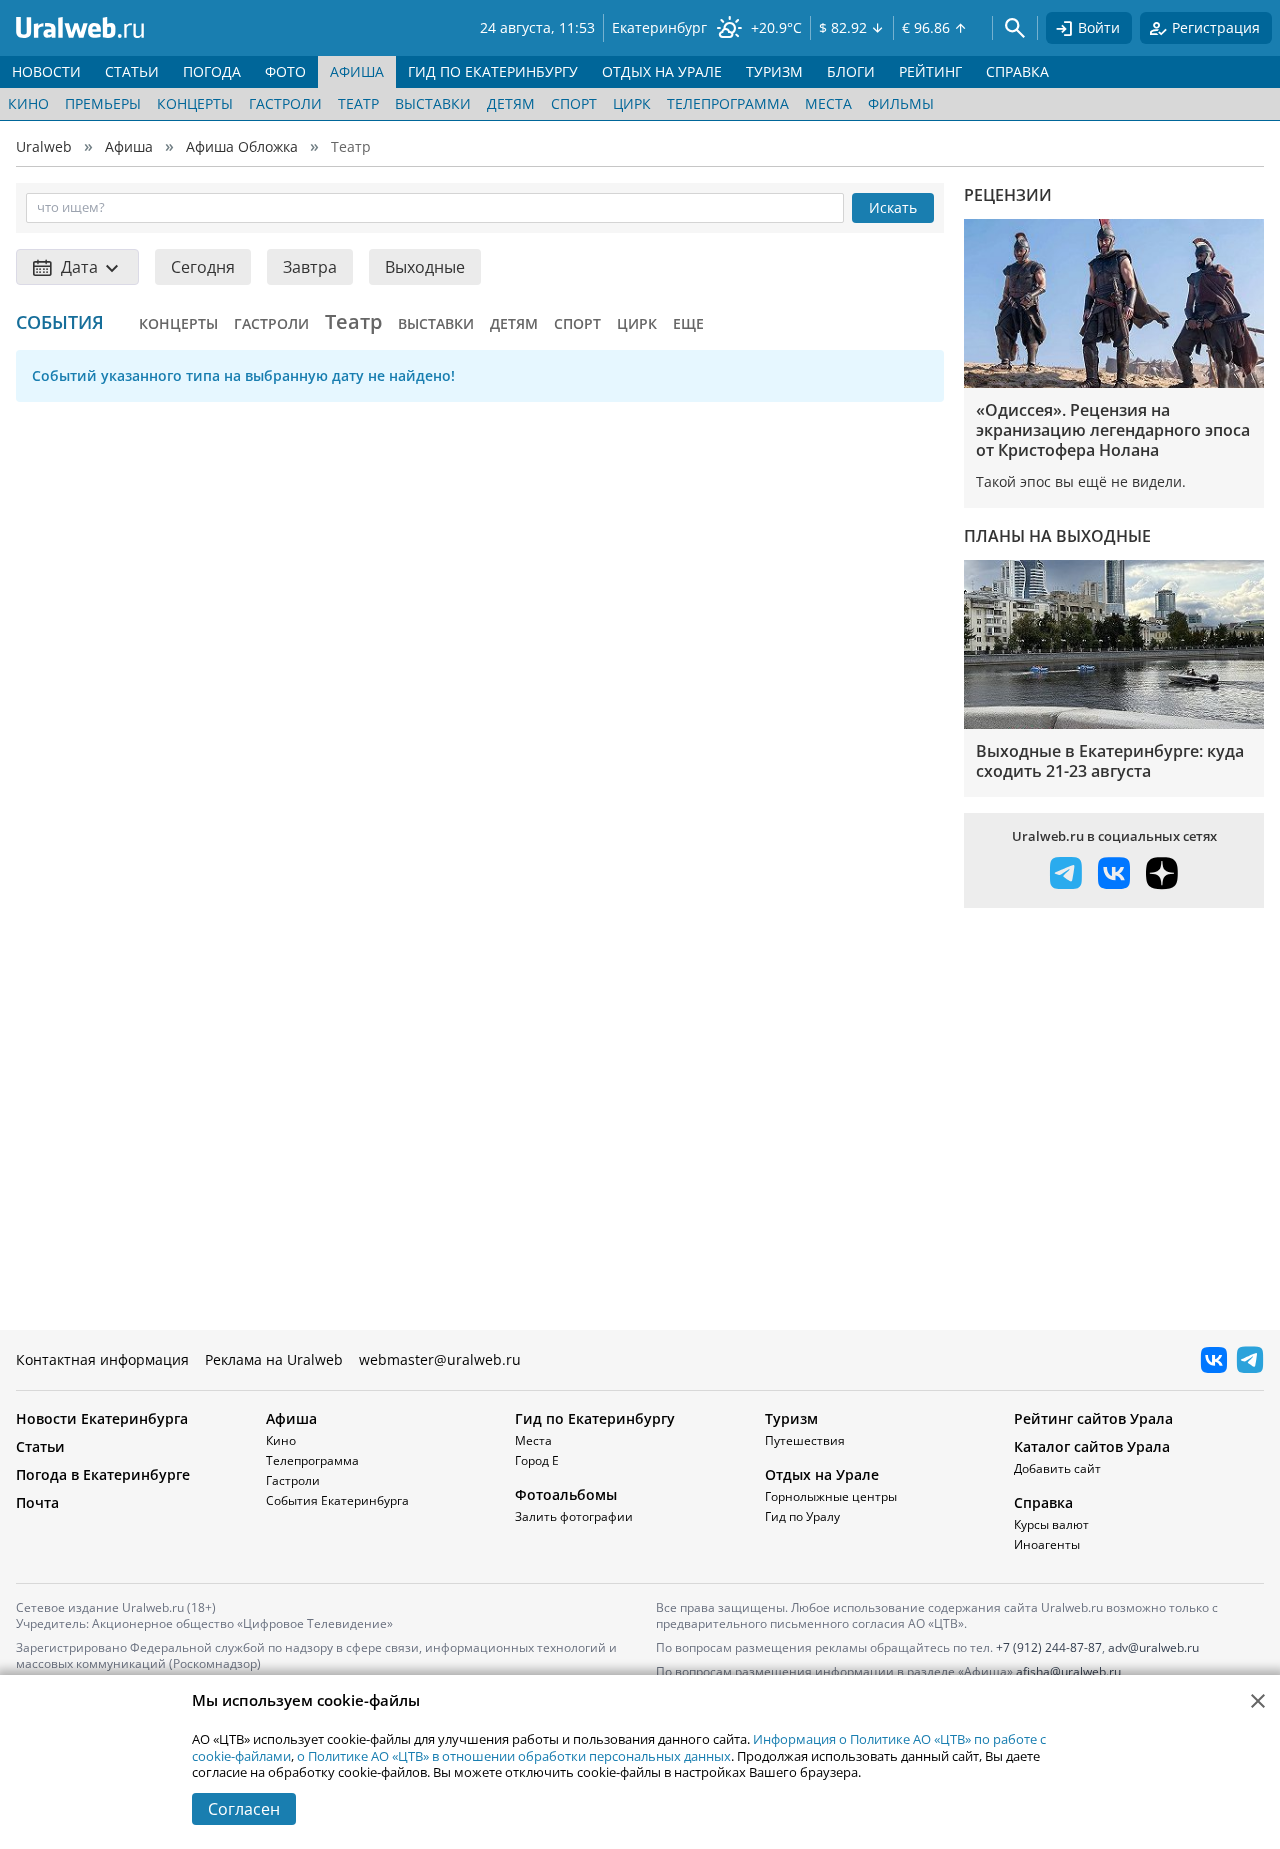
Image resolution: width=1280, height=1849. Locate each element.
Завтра (310, 267)
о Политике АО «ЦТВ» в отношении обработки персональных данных (514, 1756)
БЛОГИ (851, 71)
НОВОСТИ (46, 71)
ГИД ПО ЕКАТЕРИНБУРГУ (493, 71)
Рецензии (1008, 195)
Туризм (791, 1418)
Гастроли (285, 103)
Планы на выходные (1057, 536)
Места (828, 103)
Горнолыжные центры (831, 1496)
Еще (688, 323)
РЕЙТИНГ (930, 71)
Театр (358, 103)
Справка (1043, 1502)
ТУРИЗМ (774, 71)
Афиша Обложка (242, 146)
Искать (893, 207)
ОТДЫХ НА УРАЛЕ (662, 71)
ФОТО (285, 71)
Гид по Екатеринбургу (595, 1418)
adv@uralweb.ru (1153, 1647)
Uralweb (44, 146)
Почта (37, 1502)
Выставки (433, 103)
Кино (28, 103)
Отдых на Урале (822, 1474)
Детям (511, 103)
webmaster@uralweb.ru (440, 1359)
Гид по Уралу (802, 1516)
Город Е (537, 1460)
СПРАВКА (1017, 71)
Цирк (632, 103)
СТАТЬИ (132, 71)
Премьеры (103, 103)
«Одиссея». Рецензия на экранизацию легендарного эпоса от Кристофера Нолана (1113, 430)
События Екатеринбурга (337, 1500)
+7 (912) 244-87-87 (1049, 1647)
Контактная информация (102, 1359)
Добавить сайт (1057, 1468)
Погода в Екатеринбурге (103, 1474)
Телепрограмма (728, 103)
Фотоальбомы (566, 1494)
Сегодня (203, 267)
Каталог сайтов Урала (1092, 1446)
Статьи (40, 1446)
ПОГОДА (212, 71)
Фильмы (901, 103)
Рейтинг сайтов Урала (1093, 1418)
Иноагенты (1047, 1544)
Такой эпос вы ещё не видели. (1081, 481)
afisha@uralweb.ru (1068, 1671)
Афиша (129, 146)
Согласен (244, 1809)
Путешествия (805, 1440)
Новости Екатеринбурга (102, 1418)
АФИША (357, 71)
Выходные (425, 267)
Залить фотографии (574, 1516)
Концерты (195, 103)
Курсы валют (1051, 1524)
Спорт (574, 103)
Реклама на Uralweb (274, 1359)
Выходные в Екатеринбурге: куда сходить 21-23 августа (1110, 761)
